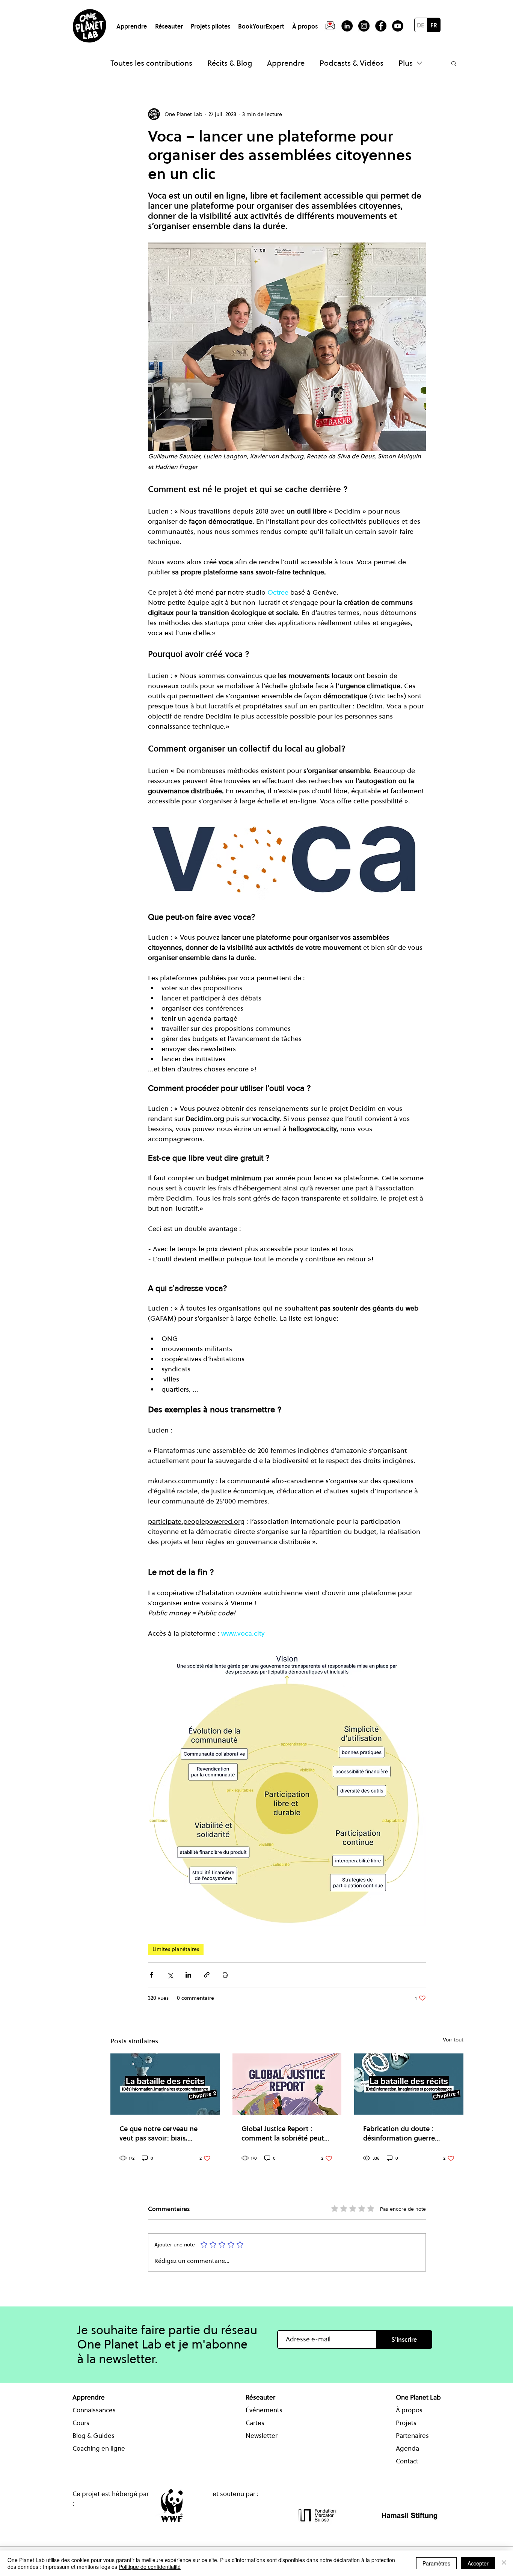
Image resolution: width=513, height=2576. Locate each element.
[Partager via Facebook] (152, 1975)
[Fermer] (504, 2563)
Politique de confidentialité (150, 2567)
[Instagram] (364, 26)
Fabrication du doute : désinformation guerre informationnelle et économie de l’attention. (402, 2133)
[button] (133, 23)
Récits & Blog (230, 63)
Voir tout (453, 2040)
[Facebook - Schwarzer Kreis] (381, 26)
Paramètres (436, 2563)
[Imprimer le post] (225, 1975)
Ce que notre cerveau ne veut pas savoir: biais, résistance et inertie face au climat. (163, 2133)
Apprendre (286, 63)
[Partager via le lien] (207, 1975)
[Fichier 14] (330, 26)
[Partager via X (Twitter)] (170, 1975)
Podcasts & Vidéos (352, 63)
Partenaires (412, 2436)
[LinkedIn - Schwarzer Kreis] (347, 26)
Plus (406, 63)
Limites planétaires (176, 1949)
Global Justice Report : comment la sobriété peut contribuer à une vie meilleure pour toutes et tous (283, 2133)
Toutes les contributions (151, 63)
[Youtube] (398, 26)
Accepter (478, 2563)
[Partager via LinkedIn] (188, 1975)
